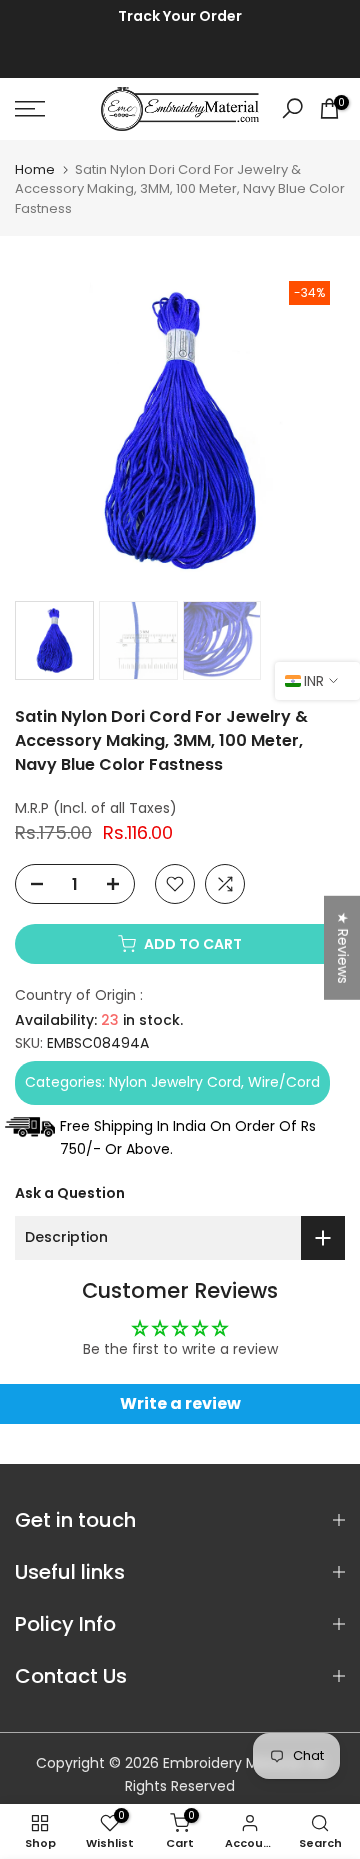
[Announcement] (180, 17)
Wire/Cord (284, 1082)
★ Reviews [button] (343, 947)
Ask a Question (70, 1193)
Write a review (180, 1403)
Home (35, 169)
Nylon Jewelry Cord (175, 1082)
